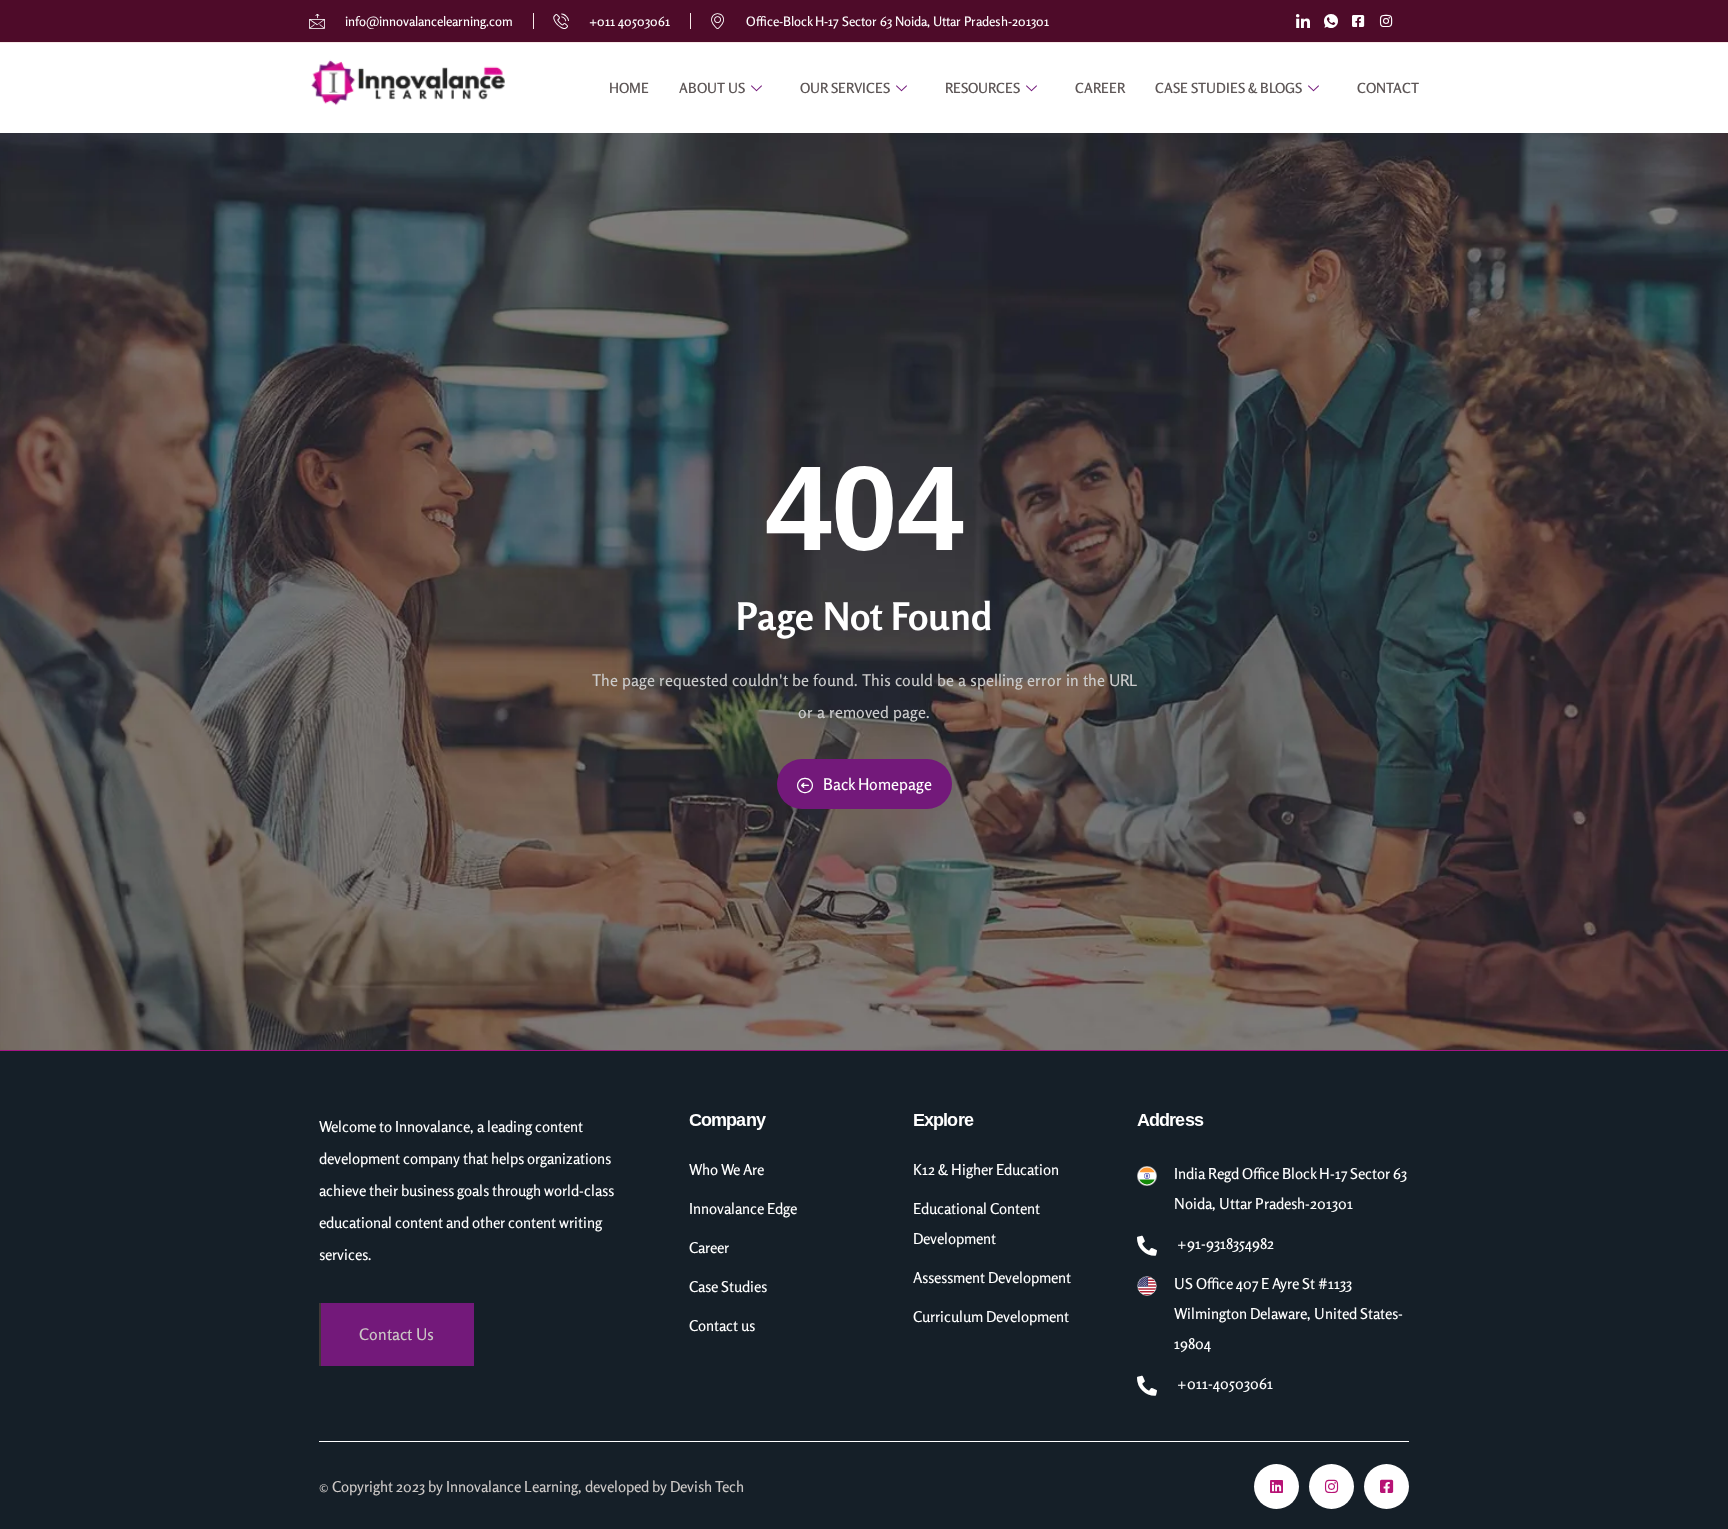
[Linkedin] (1276, 1486)
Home (629, 87)
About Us (712, 87)
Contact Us (396, 1334)
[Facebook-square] (1386, 1486)
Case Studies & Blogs (1228, 87)
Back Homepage (877, 784)
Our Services (845, 87)
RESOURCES (982, 87)
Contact (1388, 87)
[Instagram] (1331, 1486)
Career (1100, 87)
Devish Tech (707, 1486)
